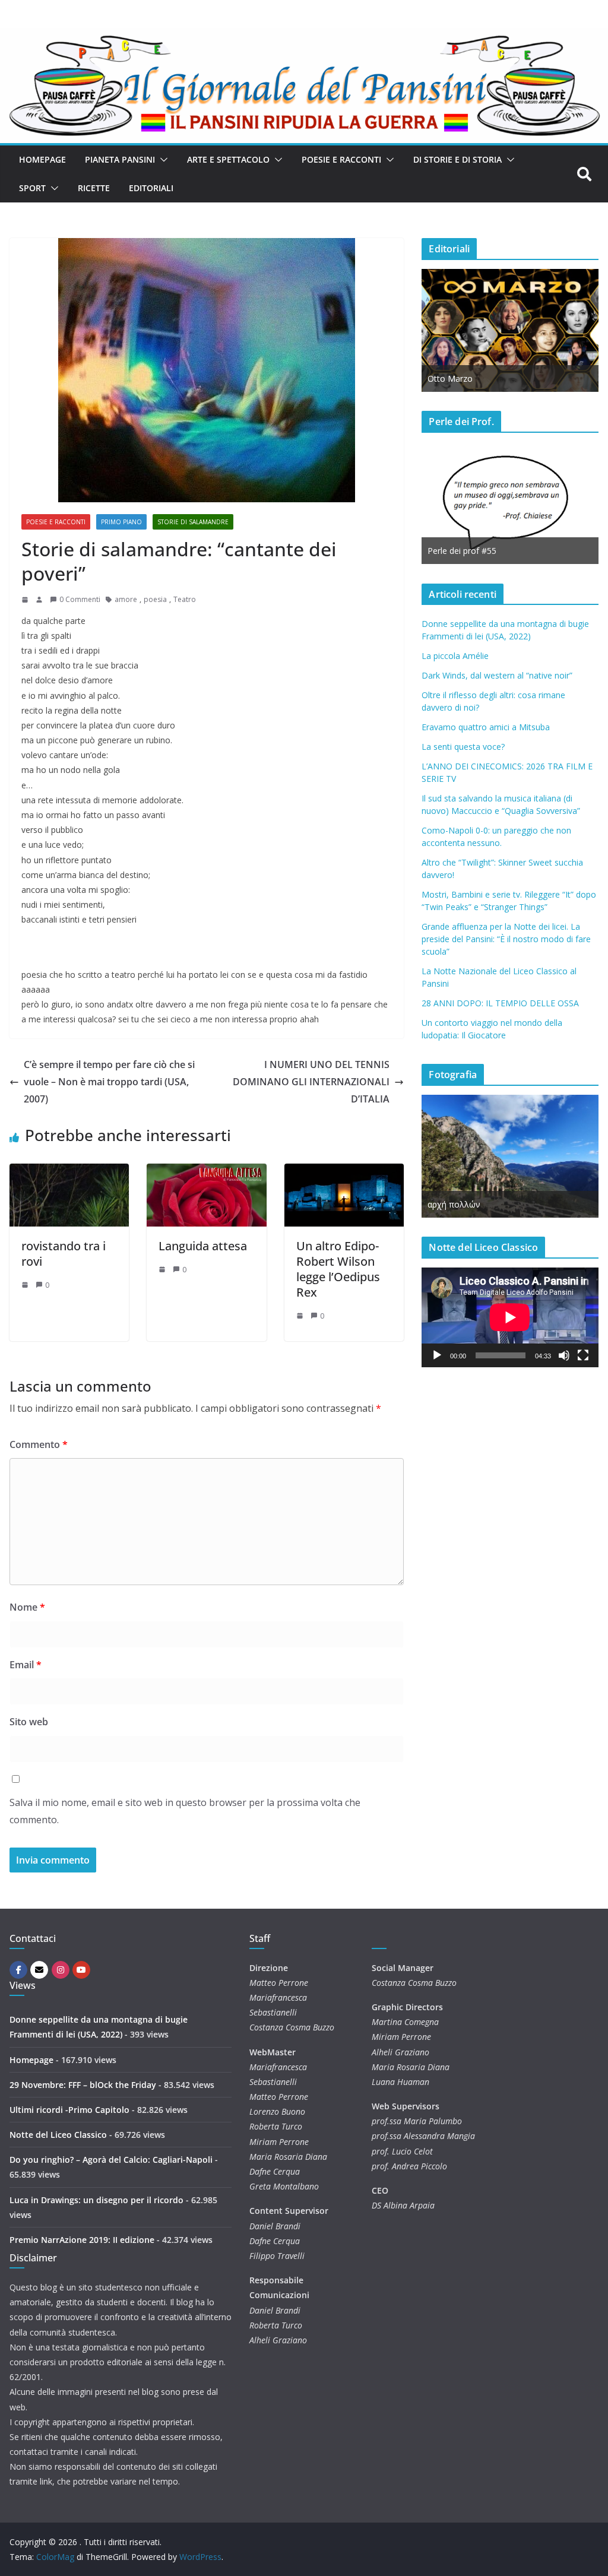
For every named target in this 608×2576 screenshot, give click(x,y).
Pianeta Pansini (120, 159)
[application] (510, 1317)
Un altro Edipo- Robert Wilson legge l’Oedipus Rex (338, 1269)
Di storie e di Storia (457, 159)
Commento (39, 1444)
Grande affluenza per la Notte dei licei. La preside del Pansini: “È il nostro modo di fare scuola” (506, 939)
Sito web (29, 1722)
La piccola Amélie (455, 656)
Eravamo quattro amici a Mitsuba (486, 727)
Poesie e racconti (341, 159)
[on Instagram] (61, 1970)
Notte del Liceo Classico (58, 2135)
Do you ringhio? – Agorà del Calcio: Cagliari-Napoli (111, 2160)
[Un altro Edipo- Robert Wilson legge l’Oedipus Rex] (344, 1172)
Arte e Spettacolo (228, 159)
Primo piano (121, 522)
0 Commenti (80, 599)
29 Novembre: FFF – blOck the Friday (83, 2085)
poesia (155, 599)
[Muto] (564, 1355)
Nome (27, 1607)
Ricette (94, 188)
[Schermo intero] (583, 1355)
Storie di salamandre (193, 522)
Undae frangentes (502, 1204)
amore (126, 599)
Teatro (185, 599)
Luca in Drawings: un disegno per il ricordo (96, 2200)
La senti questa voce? (463, 747)
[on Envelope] (39, 1970)
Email (26, 1665)
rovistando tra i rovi (64, 1254)
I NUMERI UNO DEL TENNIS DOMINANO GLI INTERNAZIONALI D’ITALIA (311, 1082)
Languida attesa (203, 1246)
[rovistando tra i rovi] (69, 1172)
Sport (32, 188)
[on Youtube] (81, 1970)
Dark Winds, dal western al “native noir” (497, 675)
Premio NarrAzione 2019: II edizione (82, 2240)
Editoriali (151, 188)
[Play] (437, 1355)
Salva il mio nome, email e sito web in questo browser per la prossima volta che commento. (185, 1811)
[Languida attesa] (206, 1172)
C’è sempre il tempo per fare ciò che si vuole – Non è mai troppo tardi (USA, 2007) (109, 1082)
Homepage (42, 159)
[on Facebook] (18, 1970)
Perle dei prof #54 (502, 551)
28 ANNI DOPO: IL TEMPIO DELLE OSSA (500, 1003)
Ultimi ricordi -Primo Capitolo (69, 2110)
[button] (161, 160)
